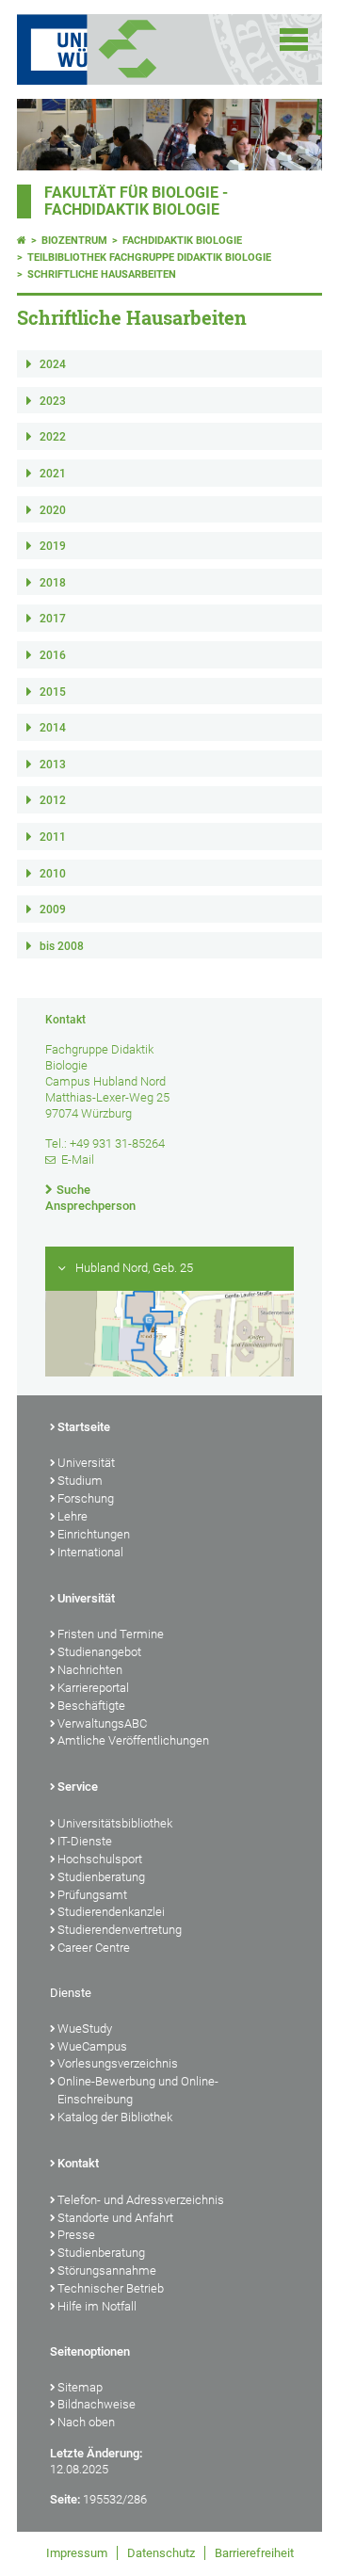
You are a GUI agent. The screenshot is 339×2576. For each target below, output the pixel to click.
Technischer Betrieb (111, 2288)
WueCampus (92, 2046)
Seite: (65, 2499)
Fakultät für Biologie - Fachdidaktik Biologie (136, 201)
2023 (53, 401)
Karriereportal (93, 1688)
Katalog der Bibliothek (115, 2117)
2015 (53, 692)
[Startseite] (22, 241)
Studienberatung (101, 1877)
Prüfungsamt (92, 1895)
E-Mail (78, 1159)
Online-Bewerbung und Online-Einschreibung (138, 2090)
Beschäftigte (91, 1706)
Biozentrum (74, 241)
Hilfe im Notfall (97, 2306)
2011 (53, 837)
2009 (53, 910)
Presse (76, 2235)
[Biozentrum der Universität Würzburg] (151, 49)
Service (78, 1787)
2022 (53, 437)
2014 (53, 728)
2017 (53, 619)
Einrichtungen (94, 1534)
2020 (53, 510)
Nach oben (86, 2422)
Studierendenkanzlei (111, 1912)
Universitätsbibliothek (115, 1823)
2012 (53, 800)
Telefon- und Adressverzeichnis (141, 2200)
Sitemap (80, 2387)
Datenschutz (161, 2553)
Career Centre (94, 1948)
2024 (53, 364)
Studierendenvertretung (120, 1930)
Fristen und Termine (111, 1634)
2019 (53, 546)
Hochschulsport (100, 1859)
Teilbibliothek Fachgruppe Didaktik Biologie (149, 258)
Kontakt (78, 2163)
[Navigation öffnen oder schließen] (294, 40)
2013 (53, 765)
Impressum (77, 2553)
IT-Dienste (85, 1841)
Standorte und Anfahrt (115, 2218)
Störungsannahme (107, 2270)
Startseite (84, 1427)
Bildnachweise (97, 2404)
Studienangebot (99, 1652)
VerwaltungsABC (102, 1723)
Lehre (73, 1516)
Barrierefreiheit (254, 2553)
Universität (86, 1463)
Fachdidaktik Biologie (182, 241)
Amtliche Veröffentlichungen (133, 1740)
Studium (80, 1481)
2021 (53, 474)
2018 (53, 583)
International (90, 1552)
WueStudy (85, 2029)
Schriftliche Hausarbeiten (102, 274)
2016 (53, 655)
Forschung (86, 1498)
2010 (53, 874)
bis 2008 (62, 946)
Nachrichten (90, 1670)
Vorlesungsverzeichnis (118, 2063)
